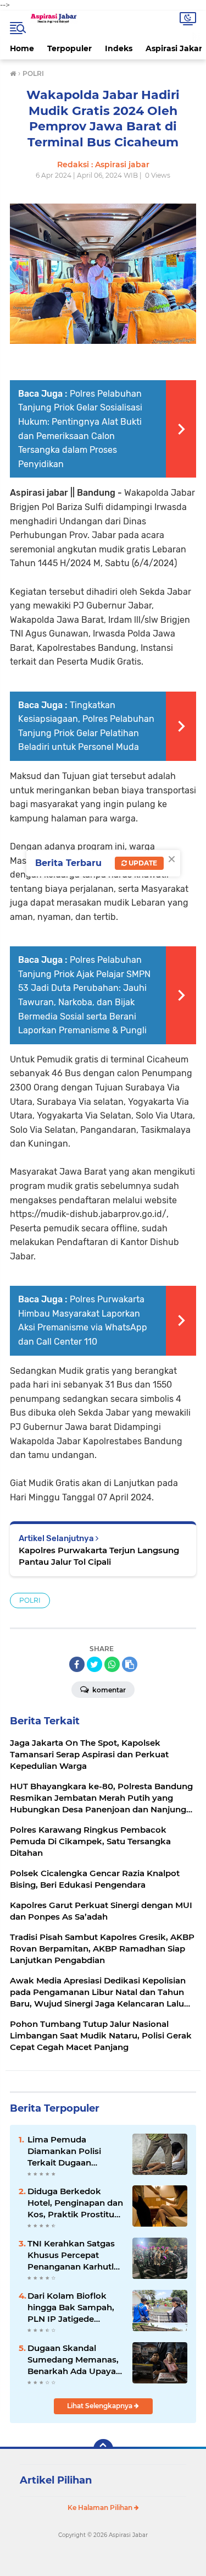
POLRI (30, 1600)
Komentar (108, 1690)
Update (142, 863)
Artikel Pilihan (56, 2480)
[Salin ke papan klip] (130, 1664)
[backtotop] (103, 2449)
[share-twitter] (94, 1664)
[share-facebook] (77, 1664)
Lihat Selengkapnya (101, 2406)
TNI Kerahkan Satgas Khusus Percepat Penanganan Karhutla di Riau (73, 2255)
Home (22, 48)
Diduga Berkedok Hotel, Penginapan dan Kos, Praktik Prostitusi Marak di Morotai (75, 2203)
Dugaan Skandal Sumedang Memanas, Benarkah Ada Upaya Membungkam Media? (75, 2360)
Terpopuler (69, 48)
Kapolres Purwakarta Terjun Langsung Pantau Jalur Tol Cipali (99, 1556)
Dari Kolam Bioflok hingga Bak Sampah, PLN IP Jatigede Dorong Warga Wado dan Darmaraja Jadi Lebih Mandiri (72, 2308)
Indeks (119, 48)
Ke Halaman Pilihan (101, 2508)
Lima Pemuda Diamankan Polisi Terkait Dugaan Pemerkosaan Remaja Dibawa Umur (74, 2151)
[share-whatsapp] (112, 1664)
